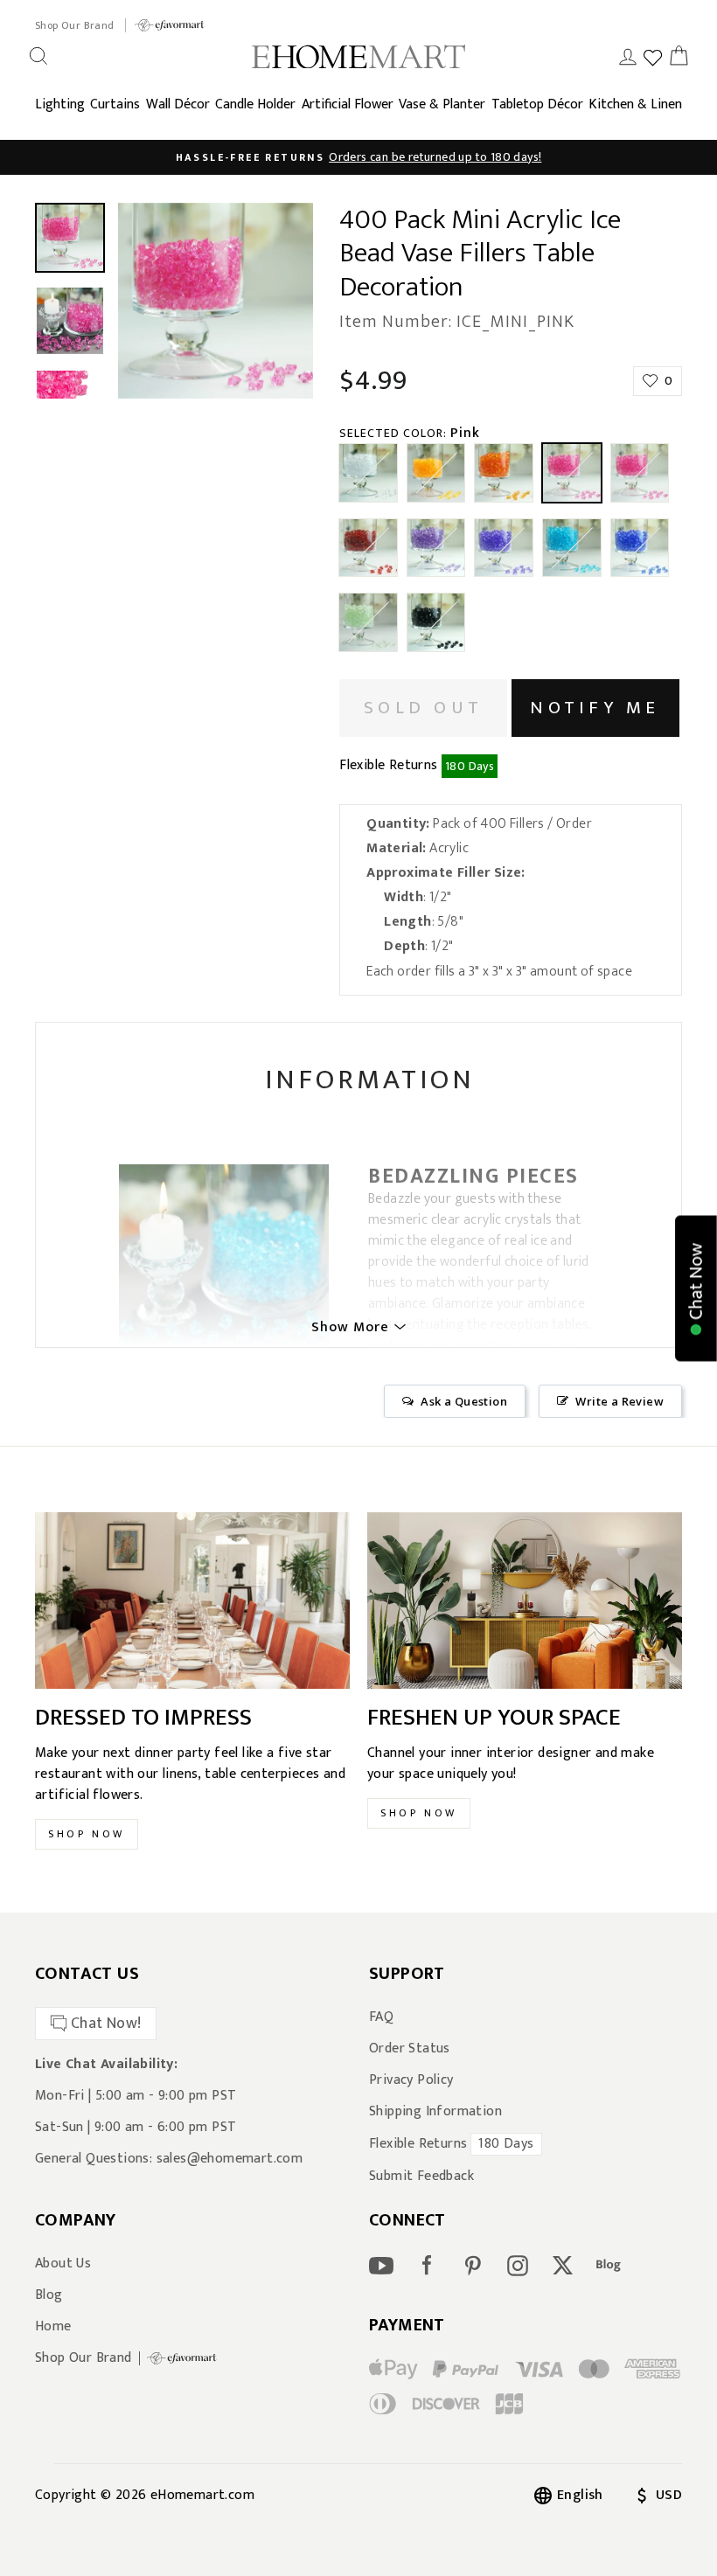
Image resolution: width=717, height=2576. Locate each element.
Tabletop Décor (537, 104)
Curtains (115, 104)
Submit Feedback (421, 2177)
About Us (63, 2264)
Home (53, 2327)
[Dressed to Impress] (192, 1601)
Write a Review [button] (620, 1401)
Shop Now (87, 1834)
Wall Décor (178, 104)
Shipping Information (435, 2112)
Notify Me (595, 708)
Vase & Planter (442, 104)
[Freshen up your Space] (525, 1601)
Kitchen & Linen (635, 104)
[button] (696, 1288)
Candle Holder (255, 104)
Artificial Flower (348, 104)
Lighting (60, 104)
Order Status (410, 2049)
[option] (358, 157)
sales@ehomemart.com (230, 2159)
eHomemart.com (202, 2495)
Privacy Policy (411, 2080)
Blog (49, 2295)
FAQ (381, 2017)
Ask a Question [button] (464, 1401)
